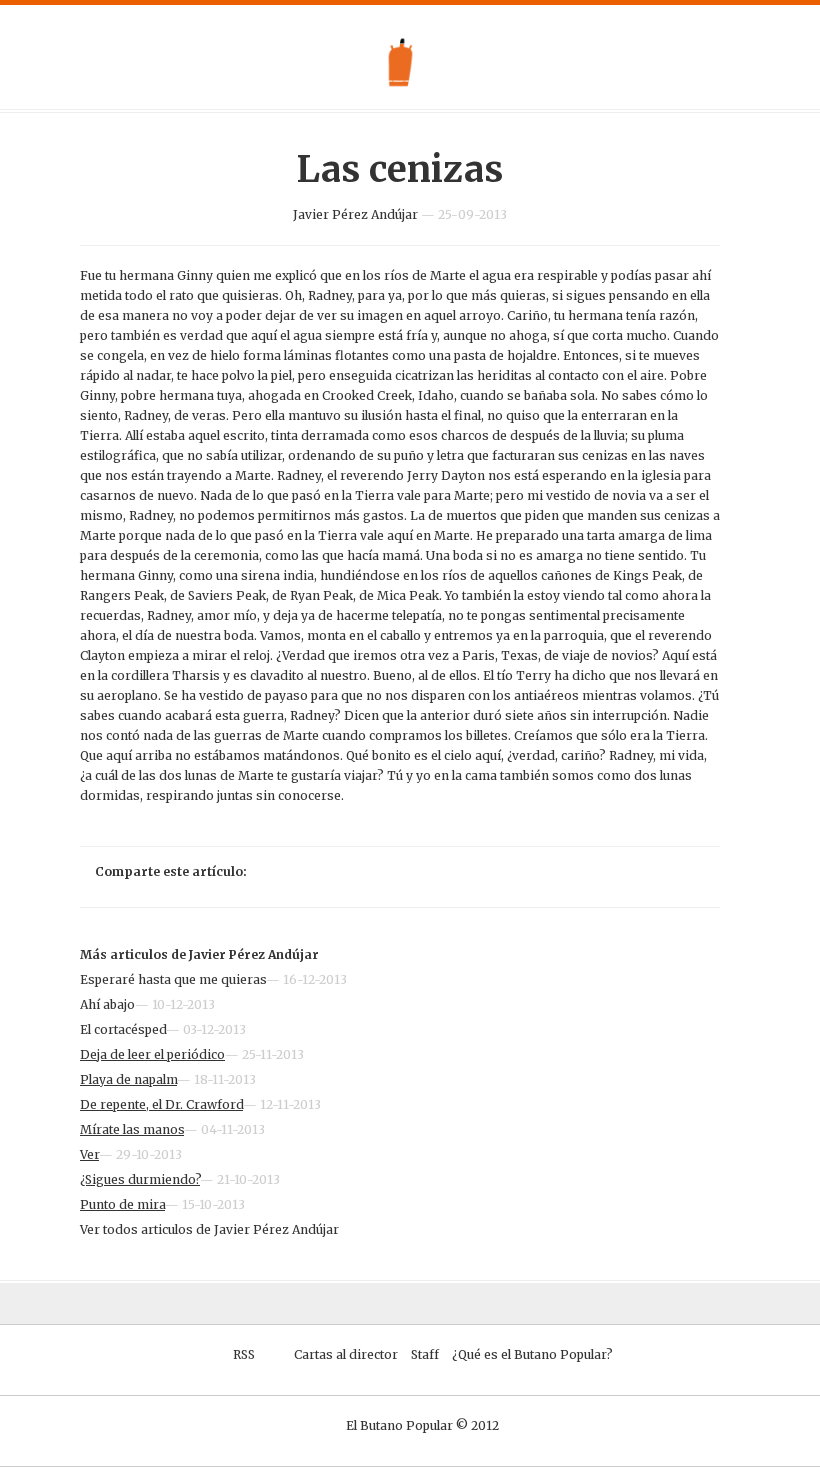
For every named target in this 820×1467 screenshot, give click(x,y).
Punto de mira (122, 1204)
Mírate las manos (132, 1129)
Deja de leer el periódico (152, 1054)
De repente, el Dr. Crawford (161, 1104)
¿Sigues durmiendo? (140, 1179)
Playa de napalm (128, 1079)
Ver (89, 1154)
